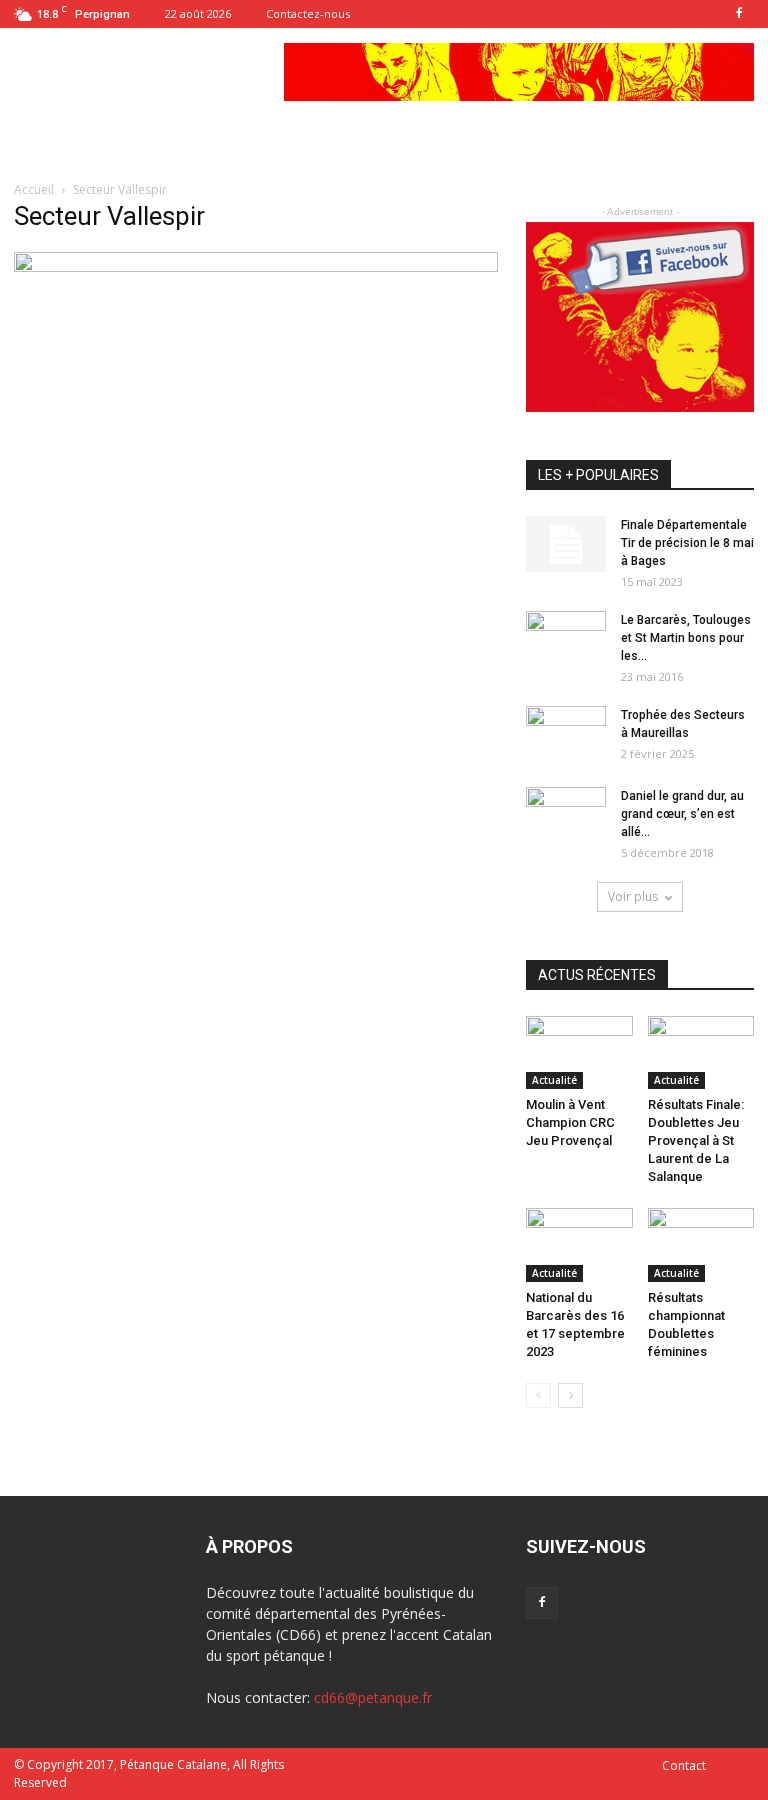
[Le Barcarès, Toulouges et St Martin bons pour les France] (566, 639)
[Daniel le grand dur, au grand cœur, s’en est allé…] (566, 815)
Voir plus (633, 896)
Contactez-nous (308, 13)
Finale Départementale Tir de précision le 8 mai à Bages (687, 543)
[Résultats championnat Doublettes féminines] (701, 1244)
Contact (684, 1765)
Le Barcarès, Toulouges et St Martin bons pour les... (686, 638)
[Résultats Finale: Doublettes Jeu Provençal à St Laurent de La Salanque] (701, 1052)
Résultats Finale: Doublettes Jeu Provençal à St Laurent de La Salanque (696, 1140)
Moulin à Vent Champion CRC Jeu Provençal (570, 1122)
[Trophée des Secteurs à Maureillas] (566, 734)
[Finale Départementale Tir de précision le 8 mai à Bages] (566, 544)
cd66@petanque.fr (373, 1697)
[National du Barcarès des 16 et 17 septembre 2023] (579, 1244)
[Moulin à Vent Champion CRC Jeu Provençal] (579, 1052)
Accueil (35, 189)
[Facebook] (739, 14)
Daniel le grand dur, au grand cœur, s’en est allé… (682, 814)
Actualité (554, 1080)
